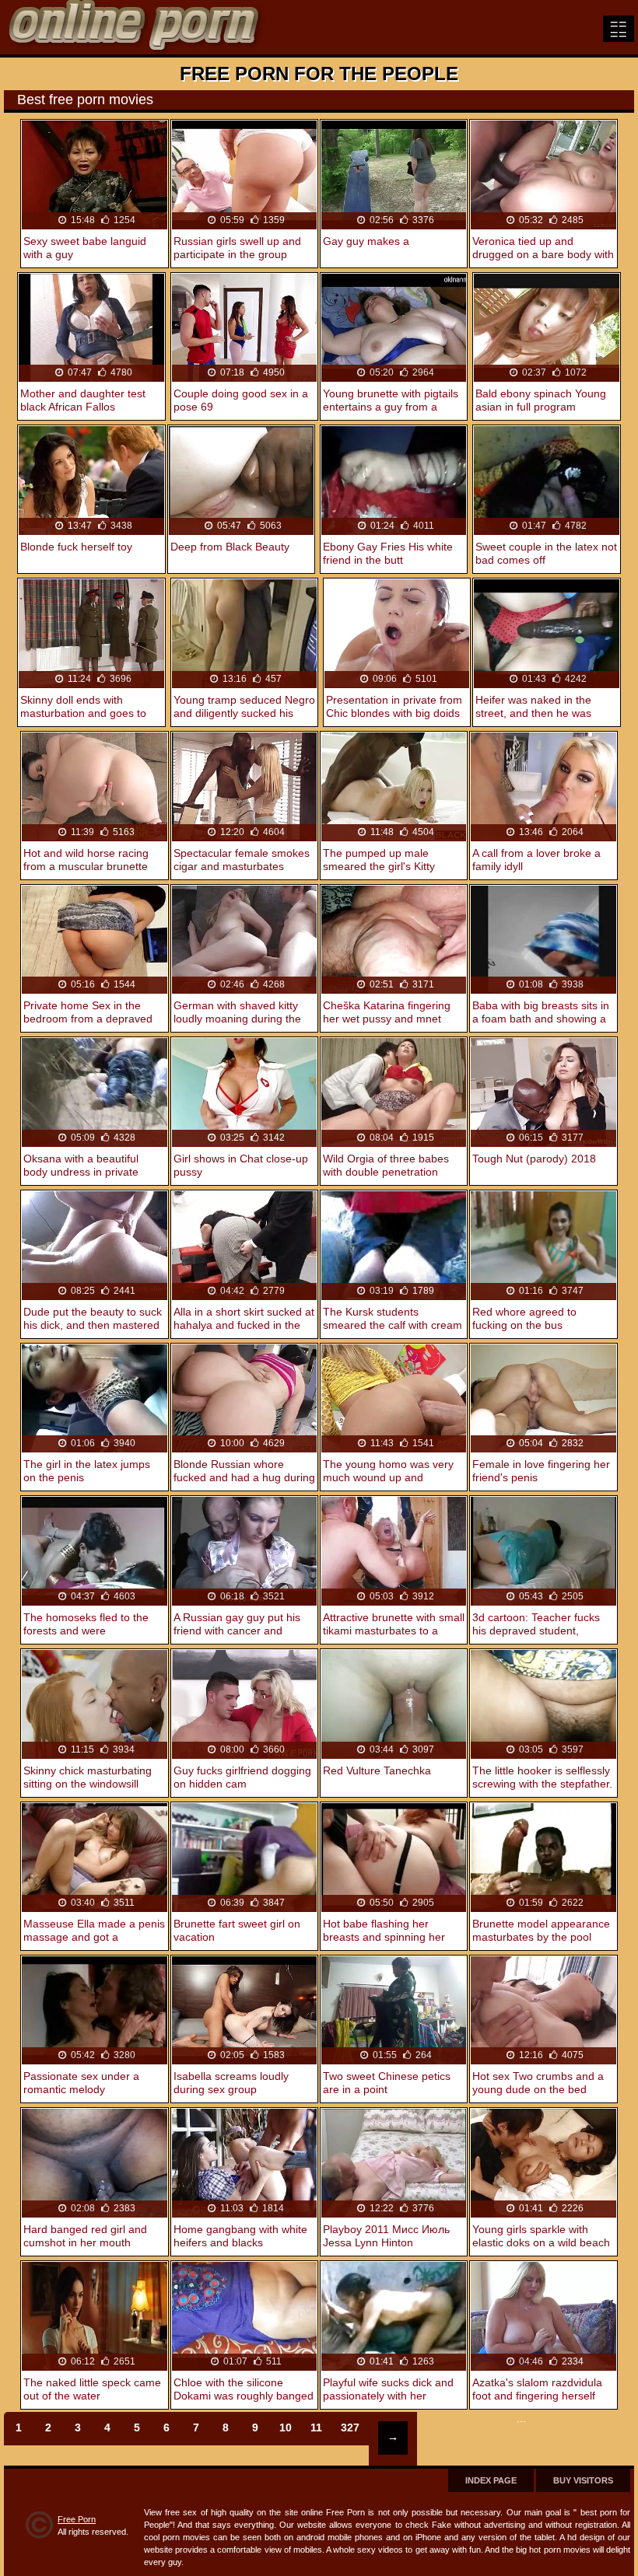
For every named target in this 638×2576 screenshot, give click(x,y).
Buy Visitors (583, 2480)
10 (286, 2427)
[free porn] (137, 27)
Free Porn (77, 2519)
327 (350, 2427)
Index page (491, 2480)
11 (316, 2427)
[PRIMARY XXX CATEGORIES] (619, 29)
